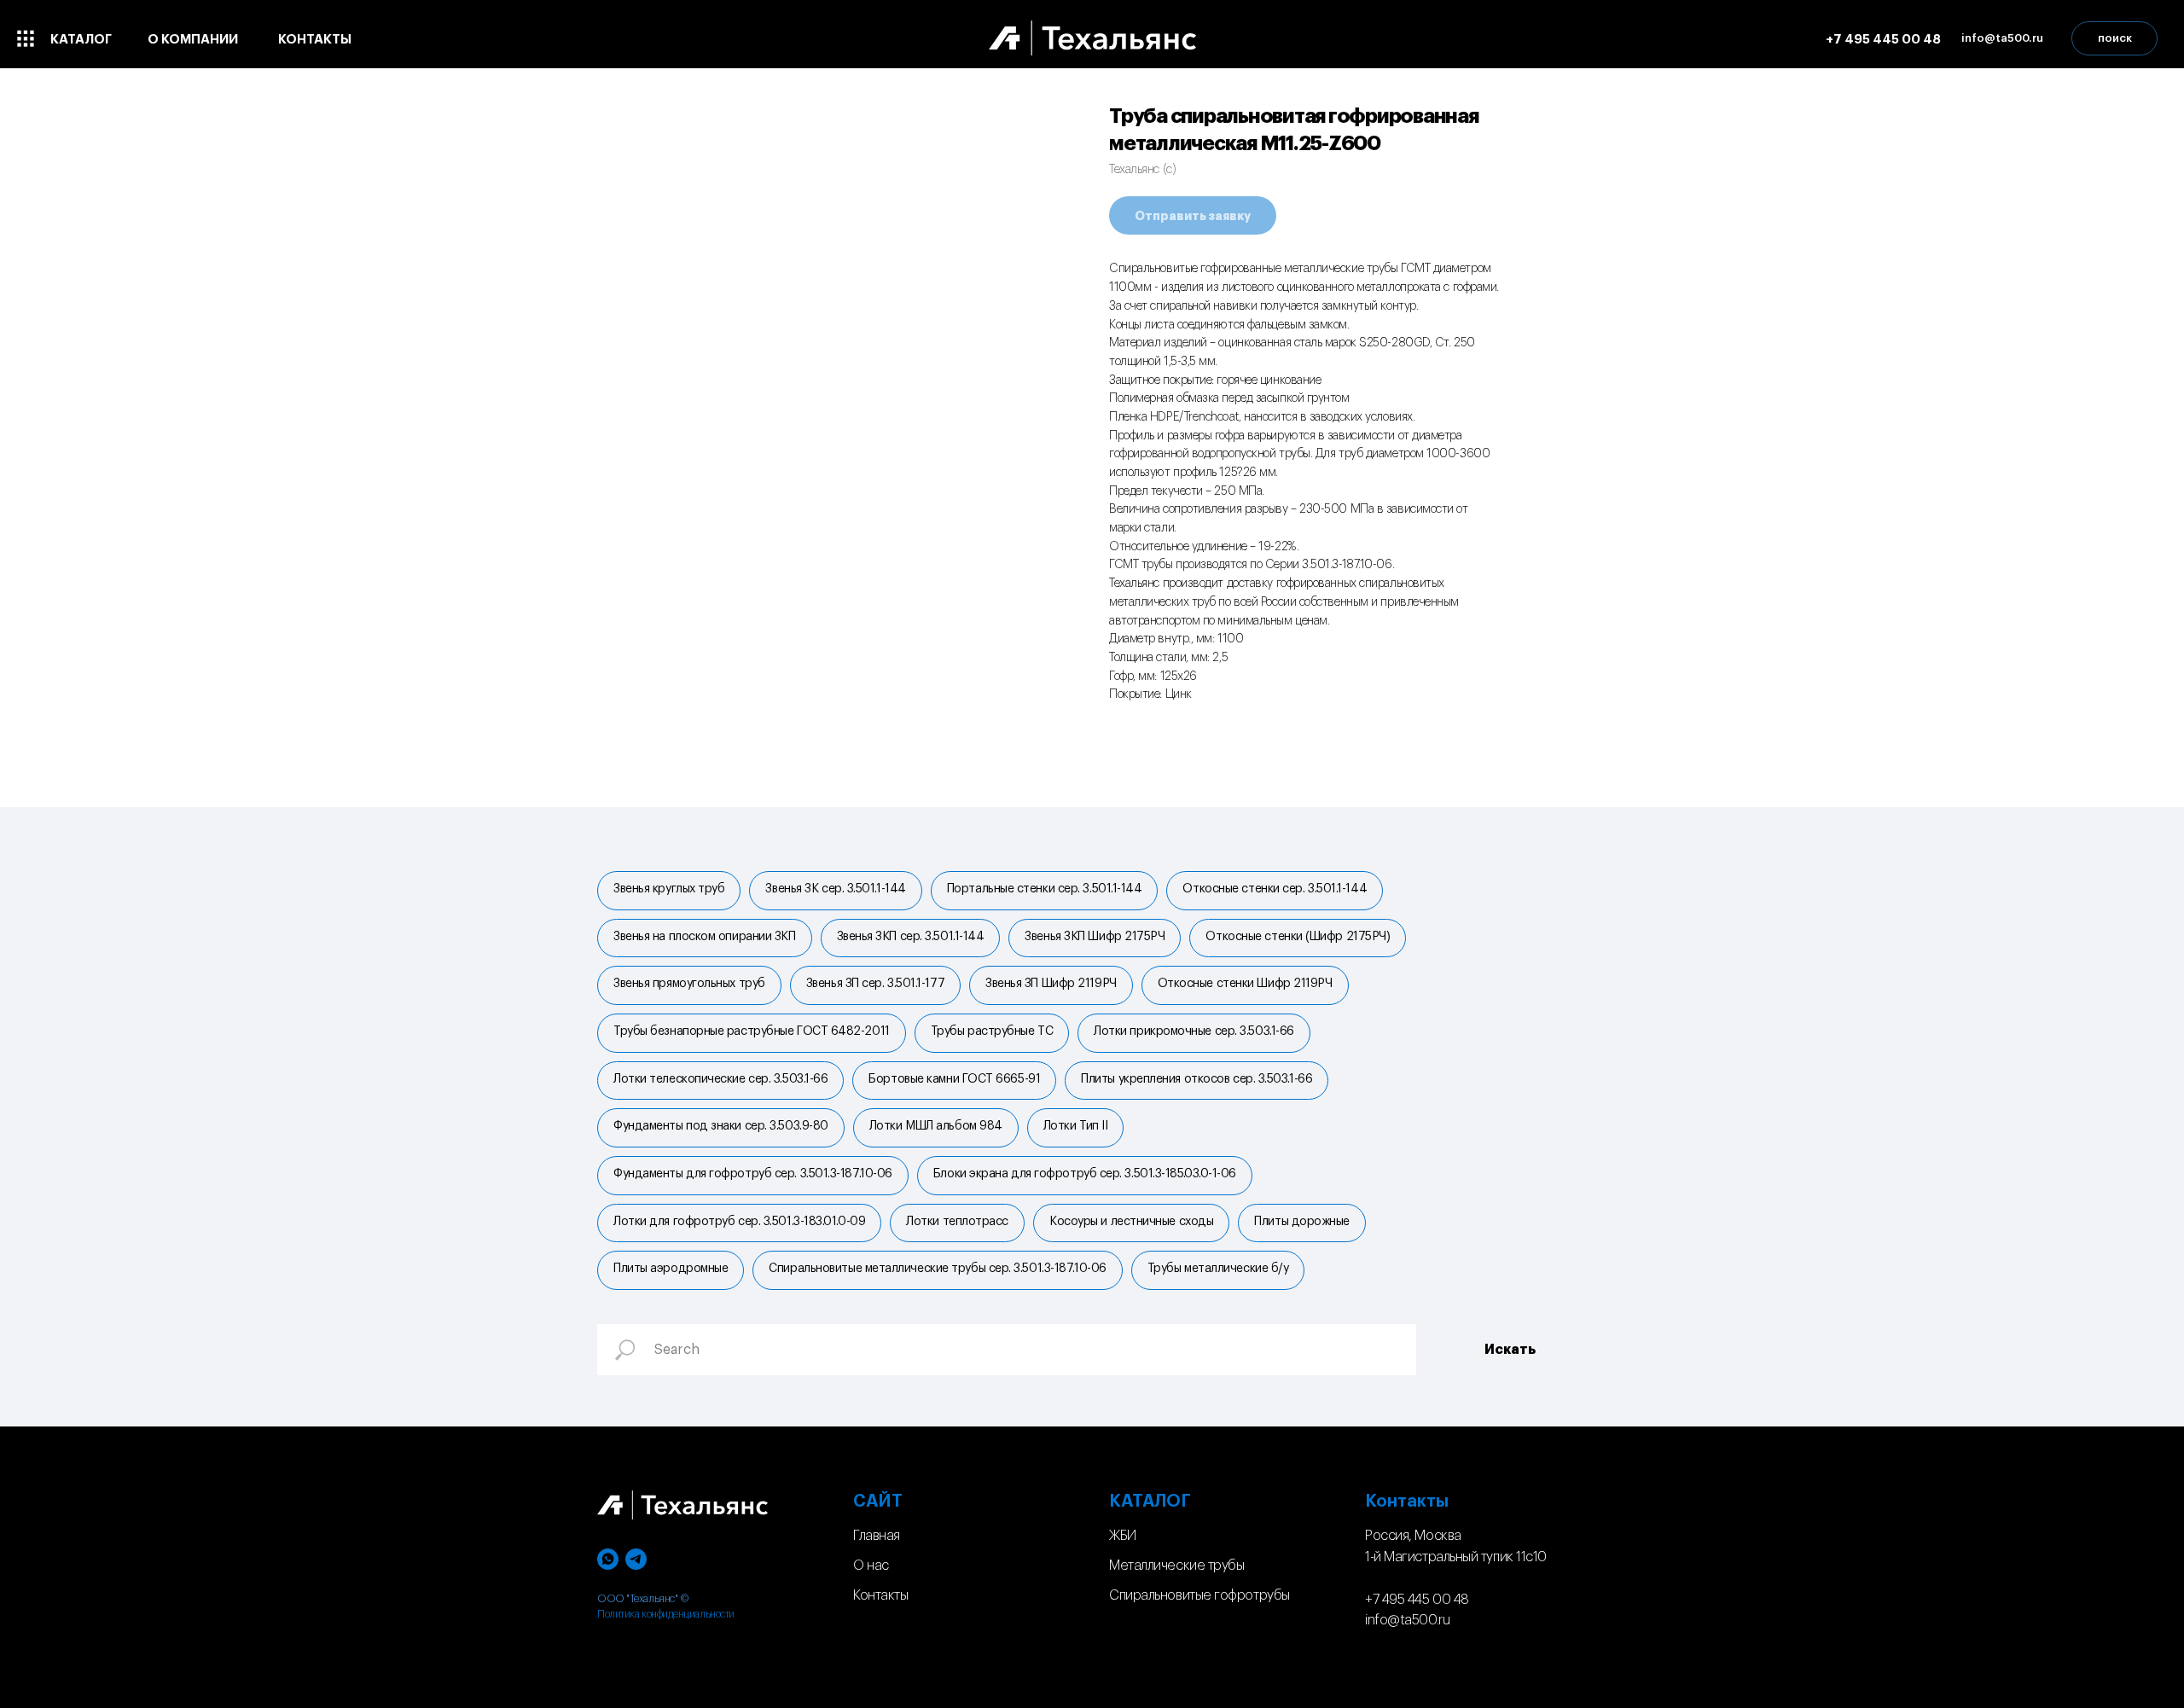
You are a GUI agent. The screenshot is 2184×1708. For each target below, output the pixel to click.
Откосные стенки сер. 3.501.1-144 (1275, 889)
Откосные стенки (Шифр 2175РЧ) (1298, 937)
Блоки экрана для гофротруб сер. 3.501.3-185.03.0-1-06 (1085, 1174)
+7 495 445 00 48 (1417, 1600)
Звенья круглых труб (669, 889)
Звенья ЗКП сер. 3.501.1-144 (911, 937)
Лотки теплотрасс (957, 1222)
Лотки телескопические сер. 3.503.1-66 (720, 1079)
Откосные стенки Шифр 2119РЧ (1245, 984)
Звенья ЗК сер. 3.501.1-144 (835, 889)
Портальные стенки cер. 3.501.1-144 (1045, 889)
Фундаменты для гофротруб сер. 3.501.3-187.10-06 (753, 1174)
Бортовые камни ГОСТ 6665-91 (954, 1079)
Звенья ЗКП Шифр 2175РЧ (1095, 937)
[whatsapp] (608, 1559)
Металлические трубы (1176, 1566)
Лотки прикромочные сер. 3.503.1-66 (1194, 1031)
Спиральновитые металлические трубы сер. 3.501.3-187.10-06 (937, 1269)
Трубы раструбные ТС (992, 1031)
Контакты (880, 1595)
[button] (2002, 38)
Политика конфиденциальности (666, 1614)
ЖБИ (1123, 1536)
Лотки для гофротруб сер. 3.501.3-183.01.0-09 (739, 1222)
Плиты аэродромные (671, 1269)
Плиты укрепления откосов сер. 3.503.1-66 (1197, 1079)
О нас (871, 1566)
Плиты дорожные (1302, 1222)
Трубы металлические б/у (1218, 1269)
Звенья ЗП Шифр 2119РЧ (1051, 984)
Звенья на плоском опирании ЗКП (705, 937)
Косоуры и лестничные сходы (1131, 1222)
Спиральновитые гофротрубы (1199, 1595)
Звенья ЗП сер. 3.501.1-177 (875, 984)
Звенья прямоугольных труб (689, 984)
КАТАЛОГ (1150, 1502)
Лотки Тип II (1076, 1126)
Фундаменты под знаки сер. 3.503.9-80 (721, 1126)
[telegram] (636, 1559)
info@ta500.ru (1407, 1620)
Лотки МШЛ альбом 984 (936, 1126)
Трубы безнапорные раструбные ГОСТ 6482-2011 (752, 1031)
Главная (877, 1536)
